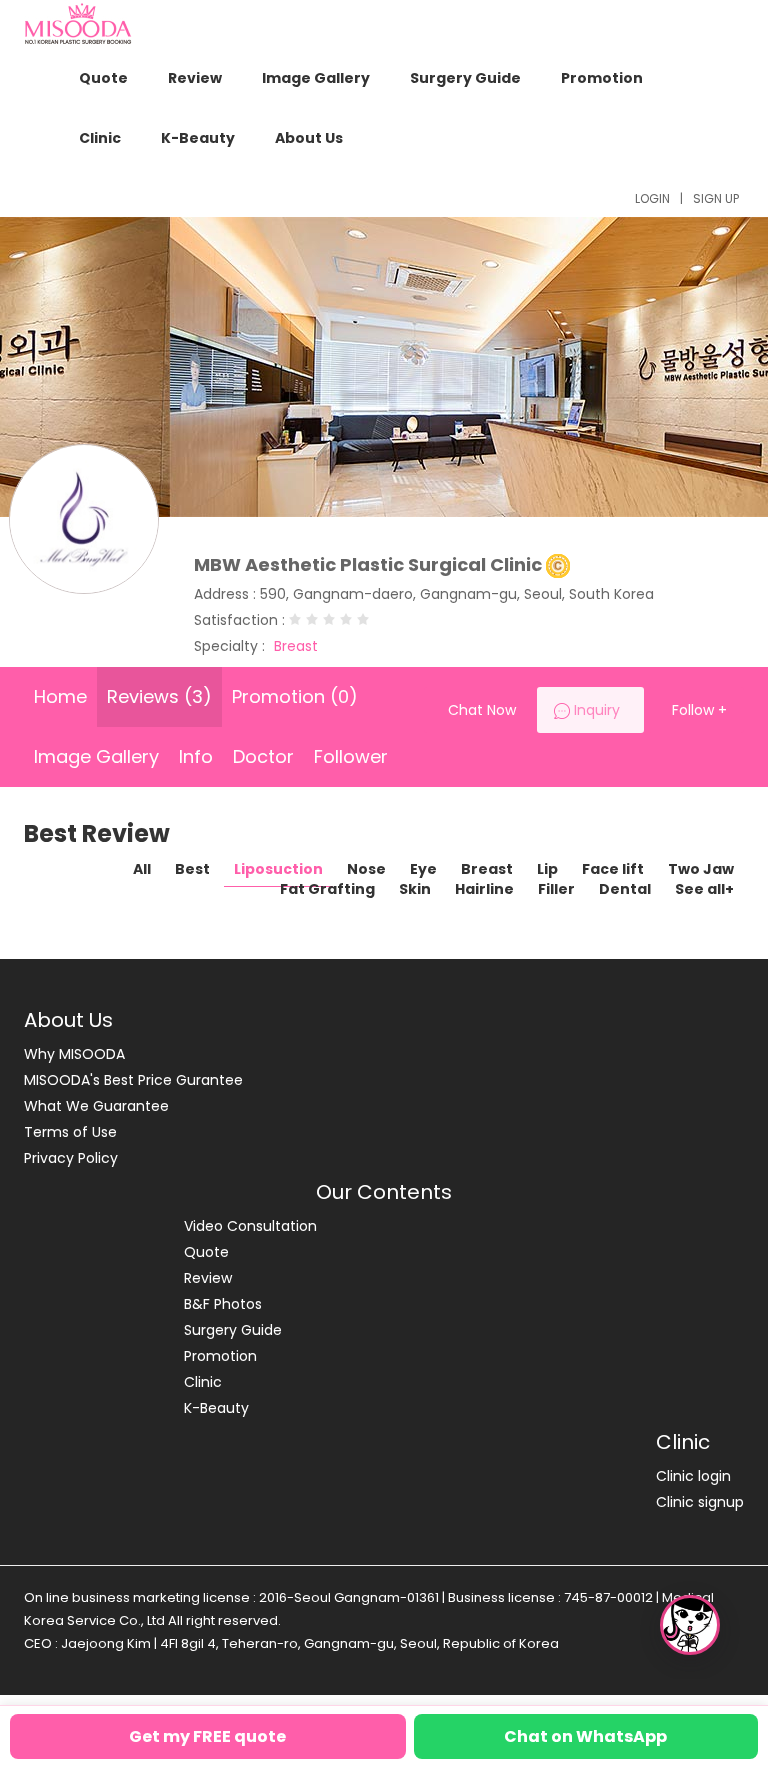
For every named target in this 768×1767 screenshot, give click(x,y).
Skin (415, 889)
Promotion (602, 78)
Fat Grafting (327, 889)
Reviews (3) (159, 696)
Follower (351, 756)
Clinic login (693, 1476)
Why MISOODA (74, 1054)
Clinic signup (700, 1502)
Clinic (100, 138)
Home (60, 696)
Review (195, 78)
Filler (556, 889)
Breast (487, 869)
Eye (423, 869)
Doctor (263, 756)
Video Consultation (250, 1226)
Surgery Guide (465, 78)
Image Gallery (316, 78)
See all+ (704, 889)
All (142, 869)
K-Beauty (198, 138)
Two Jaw (701, 869)
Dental (625, 889)
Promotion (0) (295, 696)
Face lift (613, 869)
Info (196, 756)
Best (192, 869)
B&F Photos (223, 1304)
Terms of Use (70, 1132)
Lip (547, 869)
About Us (309, 138)
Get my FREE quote (207, 1736)
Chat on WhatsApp (585, 1736)
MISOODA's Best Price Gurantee (133, 1080)
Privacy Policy (71, 1158)
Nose (366, 869)
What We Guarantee (96, 1106)
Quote (103, 78)
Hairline (484, 889)
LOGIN (652, 198)
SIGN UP (716, 198)
